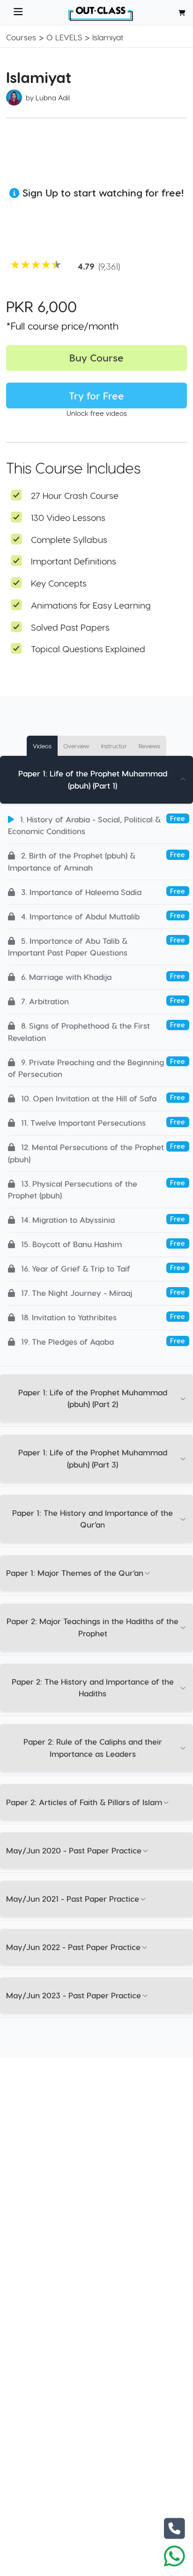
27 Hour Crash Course (75, 495)
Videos (42, 746)
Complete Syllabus (69, 539)
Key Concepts (59, 583)
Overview (76, 746)
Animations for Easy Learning (91, 605)
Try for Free (96, 395)
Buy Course (96, 358)
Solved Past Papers (70, 627)
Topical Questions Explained (88, 649)
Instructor (114, 746)
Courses (21, 37)
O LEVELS (64, 37)
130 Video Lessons (68, 517)
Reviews (149, 746)
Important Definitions (74, 561)
